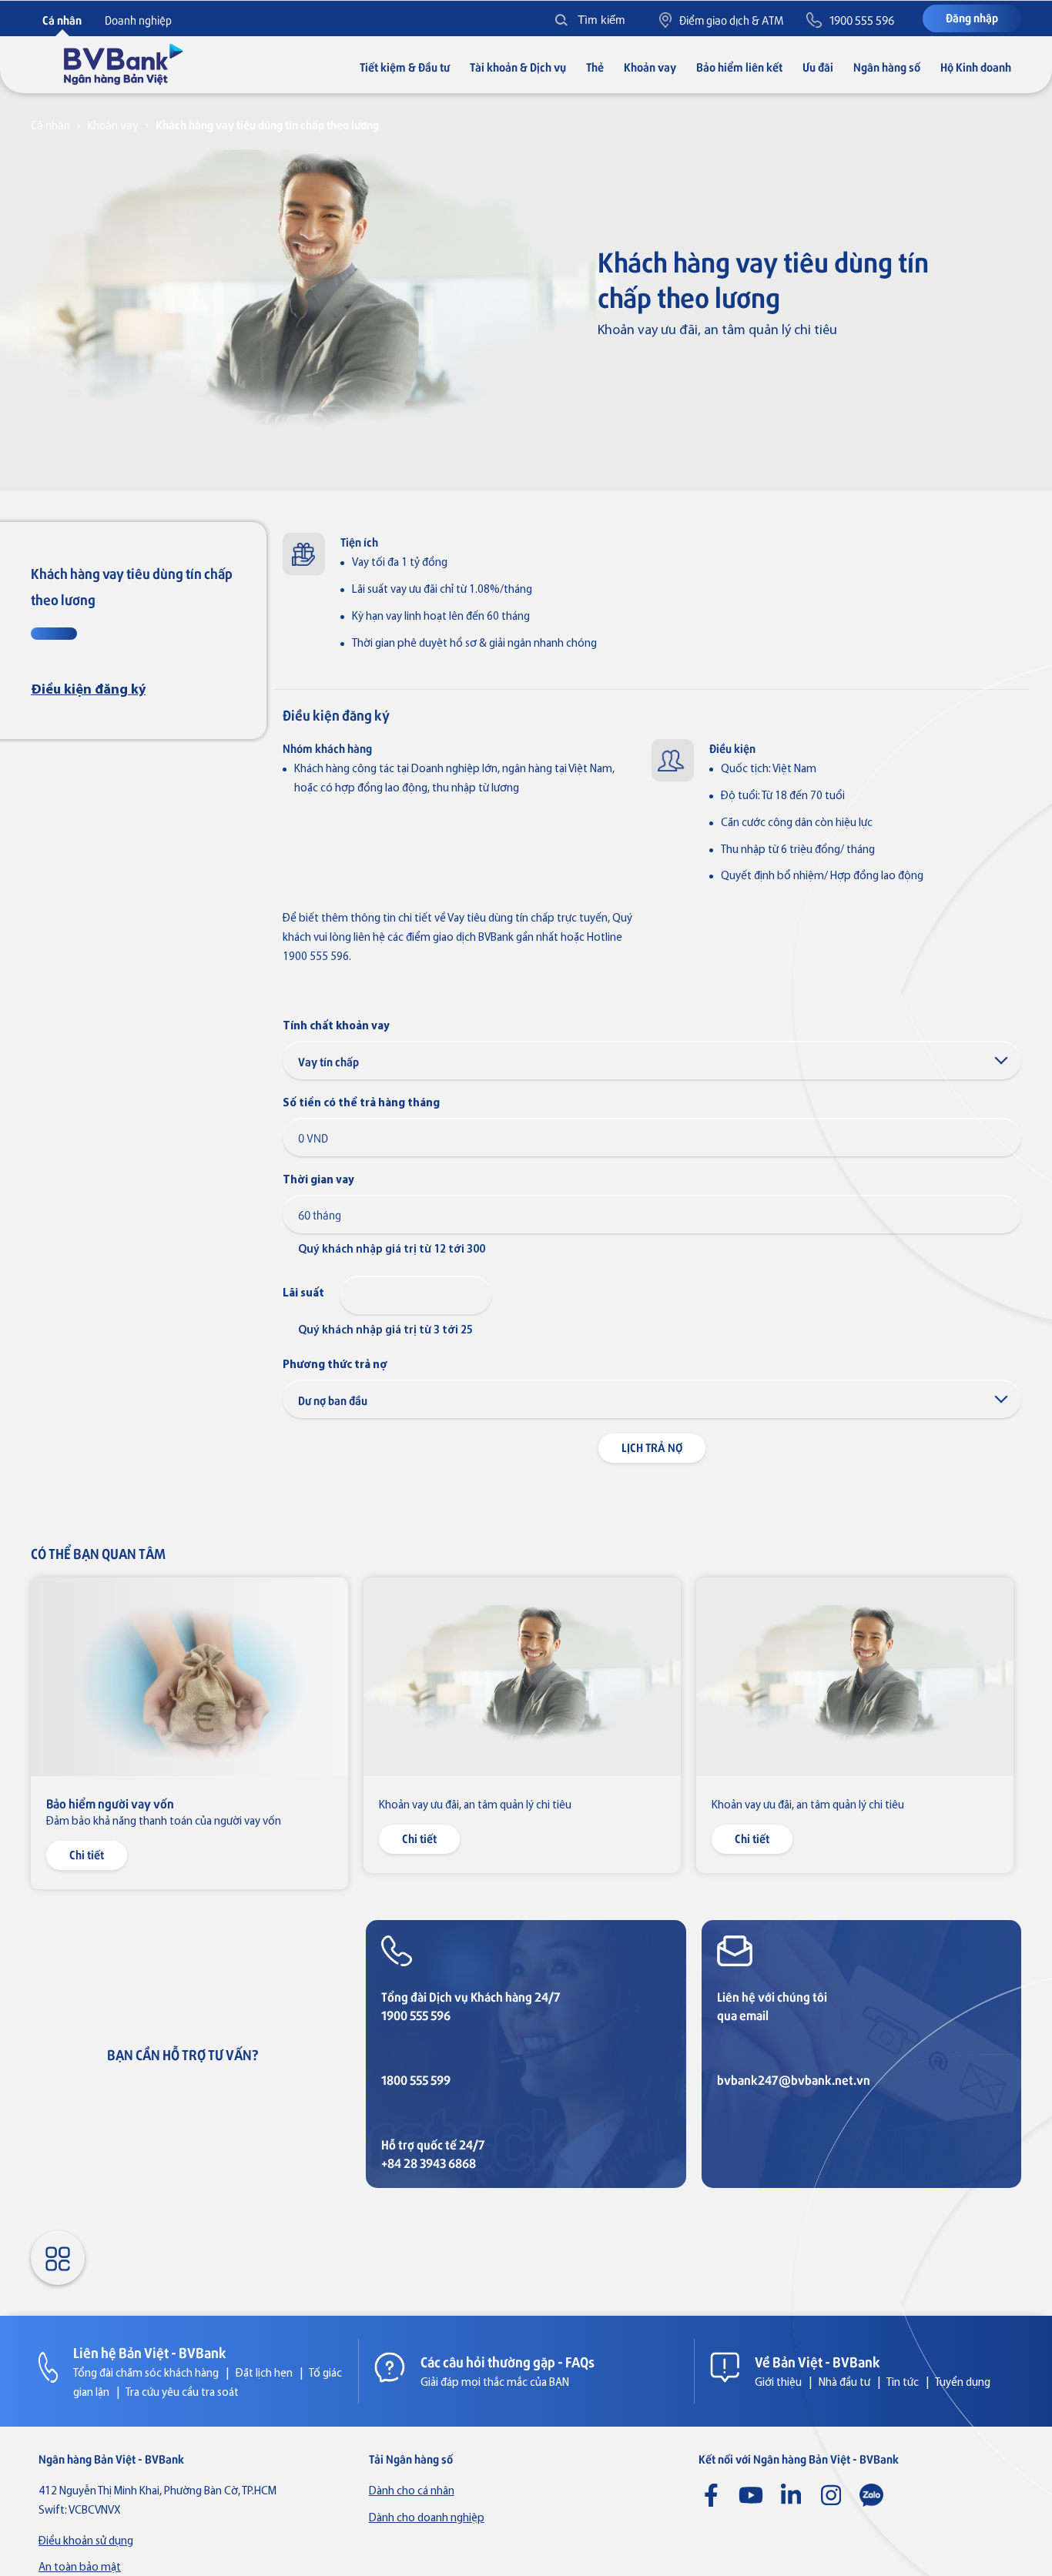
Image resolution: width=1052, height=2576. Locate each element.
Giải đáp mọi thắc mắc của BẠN (495, 2383)
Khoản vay (650, 67)
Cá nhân (50, 124)
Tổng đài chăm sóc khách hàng (146, 2374)
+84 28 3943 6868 (429, 2163)
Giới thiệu (778, 2383)
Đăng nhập (972, 17)
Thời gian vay (318, 1181)
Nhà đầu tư (844, 2383)
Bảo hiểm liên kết (739, 67)
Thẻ (595, 67)
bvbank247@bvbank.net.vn (794, 2080)
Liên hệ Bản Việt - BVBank (150, 2352)
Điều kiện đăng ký (88, 690)
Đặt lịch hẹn (264, 2374)
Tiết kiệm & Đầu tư (405, 67)
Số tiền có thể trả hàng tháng (361, 1104)
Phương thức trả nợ (335, 1365)
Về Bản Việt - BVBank (817, 2361)
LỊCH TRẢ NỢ (652, 1447)
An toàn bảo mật (80, 2568)
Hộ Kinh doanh (976, 67)
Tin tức (903, 2383)
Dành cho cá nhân (412, 2492)
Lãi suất (303, 1294)
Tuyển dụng (963, 2383)
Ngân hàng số (887, 67)
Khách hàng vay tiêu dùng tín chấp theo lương (267, 124)
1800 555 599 (416, 2080)
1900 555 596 (416, 2015)
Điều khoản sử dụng (86, 2542)
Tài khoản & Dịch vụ (518, 67)
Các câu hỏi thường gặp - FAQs (508, 2361)
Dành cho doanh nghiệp (427, 2519)
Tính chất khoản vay (336, 1027)
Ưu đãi (818, 67)
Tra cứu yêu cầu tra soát (182, 2393)
